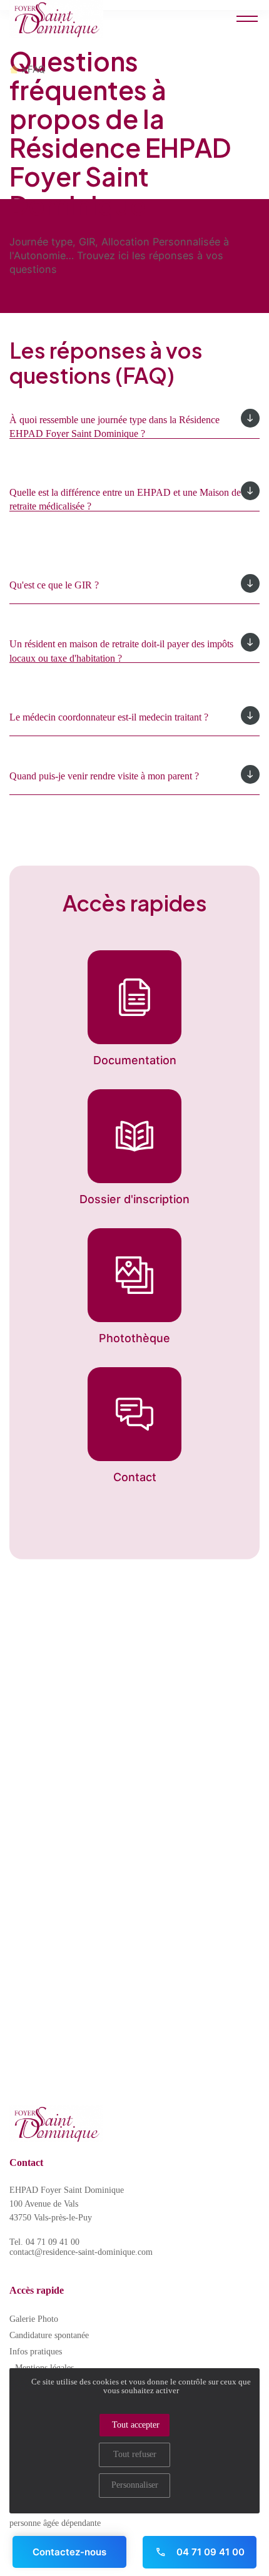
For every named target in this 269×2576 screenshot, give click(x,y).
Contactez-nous (69, 2552)
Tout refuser (135, 2454)
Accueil (14, 69)
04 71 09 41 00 (209, 2552)
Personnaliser (135, 2485)
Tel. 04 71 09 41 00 (44, 2242)
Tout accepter (136, 2425)
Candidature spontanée (49, 2335)
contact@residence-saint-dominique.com (81, 2252)
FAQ (36, 69)
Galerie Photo (34, 2319)
